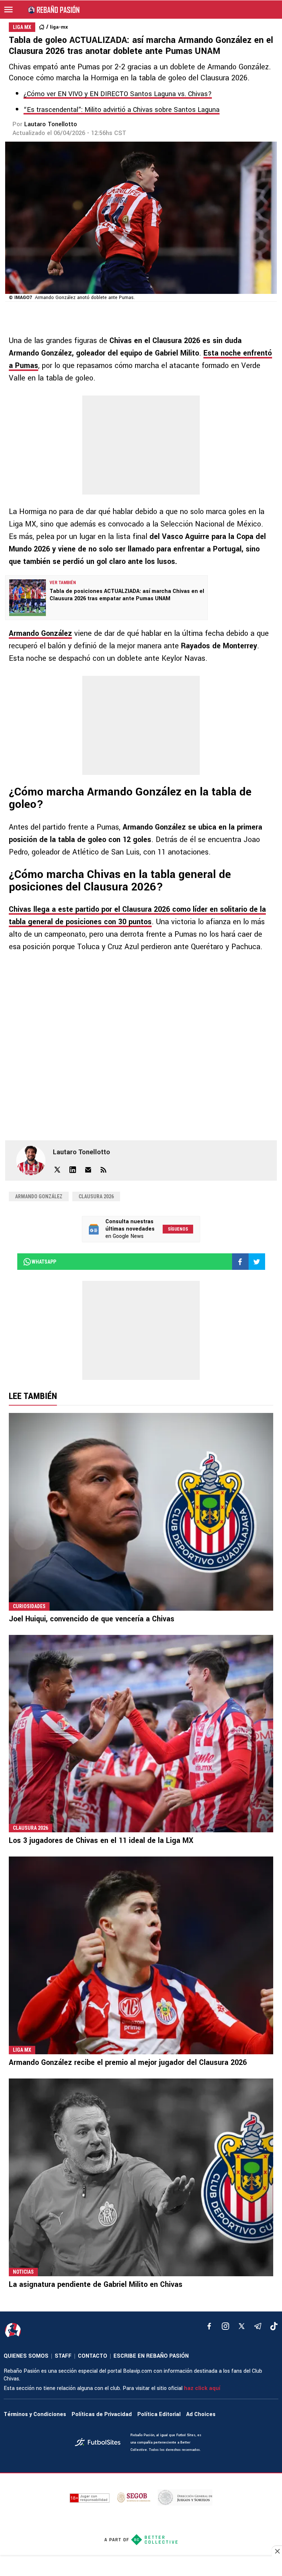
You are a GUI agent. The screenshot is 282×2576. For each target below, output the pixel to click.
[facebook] (209, 2326)
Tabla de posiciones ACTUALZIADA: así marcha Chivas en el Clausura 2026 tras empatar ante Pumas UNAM (127, 595)
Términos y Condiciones (35, 2414)
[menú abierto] (8, 10)
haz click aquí (202, 2388)
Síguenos (178, 1229)
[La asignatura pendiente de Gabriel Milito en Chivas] (141, 2177)
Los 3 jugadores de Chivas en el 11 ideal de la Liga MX (101, 1841)
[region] (141, 2567)
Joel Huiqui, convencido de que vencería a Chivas (92, 1619)
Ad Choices (201, 2414)
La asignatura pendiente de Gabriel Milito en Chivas (96, 2284)
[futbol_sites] (100, 2443)
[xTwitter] (242, 2326)
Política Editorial (159, 2414)
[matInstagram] (225, 2326)
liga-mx (59, 27)
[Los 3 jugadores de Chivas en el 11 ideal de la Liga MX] (141, 1734)
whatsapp (44, 1262)
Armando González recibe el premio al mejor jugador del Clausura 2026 (128, 2063)
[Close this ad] (277, 2551)
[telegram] (258, 2326)
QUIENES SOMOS (26, 2356)
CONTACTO (93, 2356)
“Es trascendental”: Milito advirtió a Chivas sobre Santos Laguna (122, 110)
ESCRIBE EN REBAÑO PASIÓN (151, 2356)
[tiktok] (274, 2326)
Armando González (40, 633)
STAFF (63, 2356)
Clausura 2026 (96, 1196)
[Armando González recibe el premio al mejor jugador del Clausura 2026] (141, 1955)
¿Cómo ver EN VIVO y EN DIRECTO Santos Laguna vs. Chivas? (118, 94)
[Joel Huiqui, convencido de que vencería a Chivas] (141, 1512)
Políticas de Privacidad (102, 2414)
